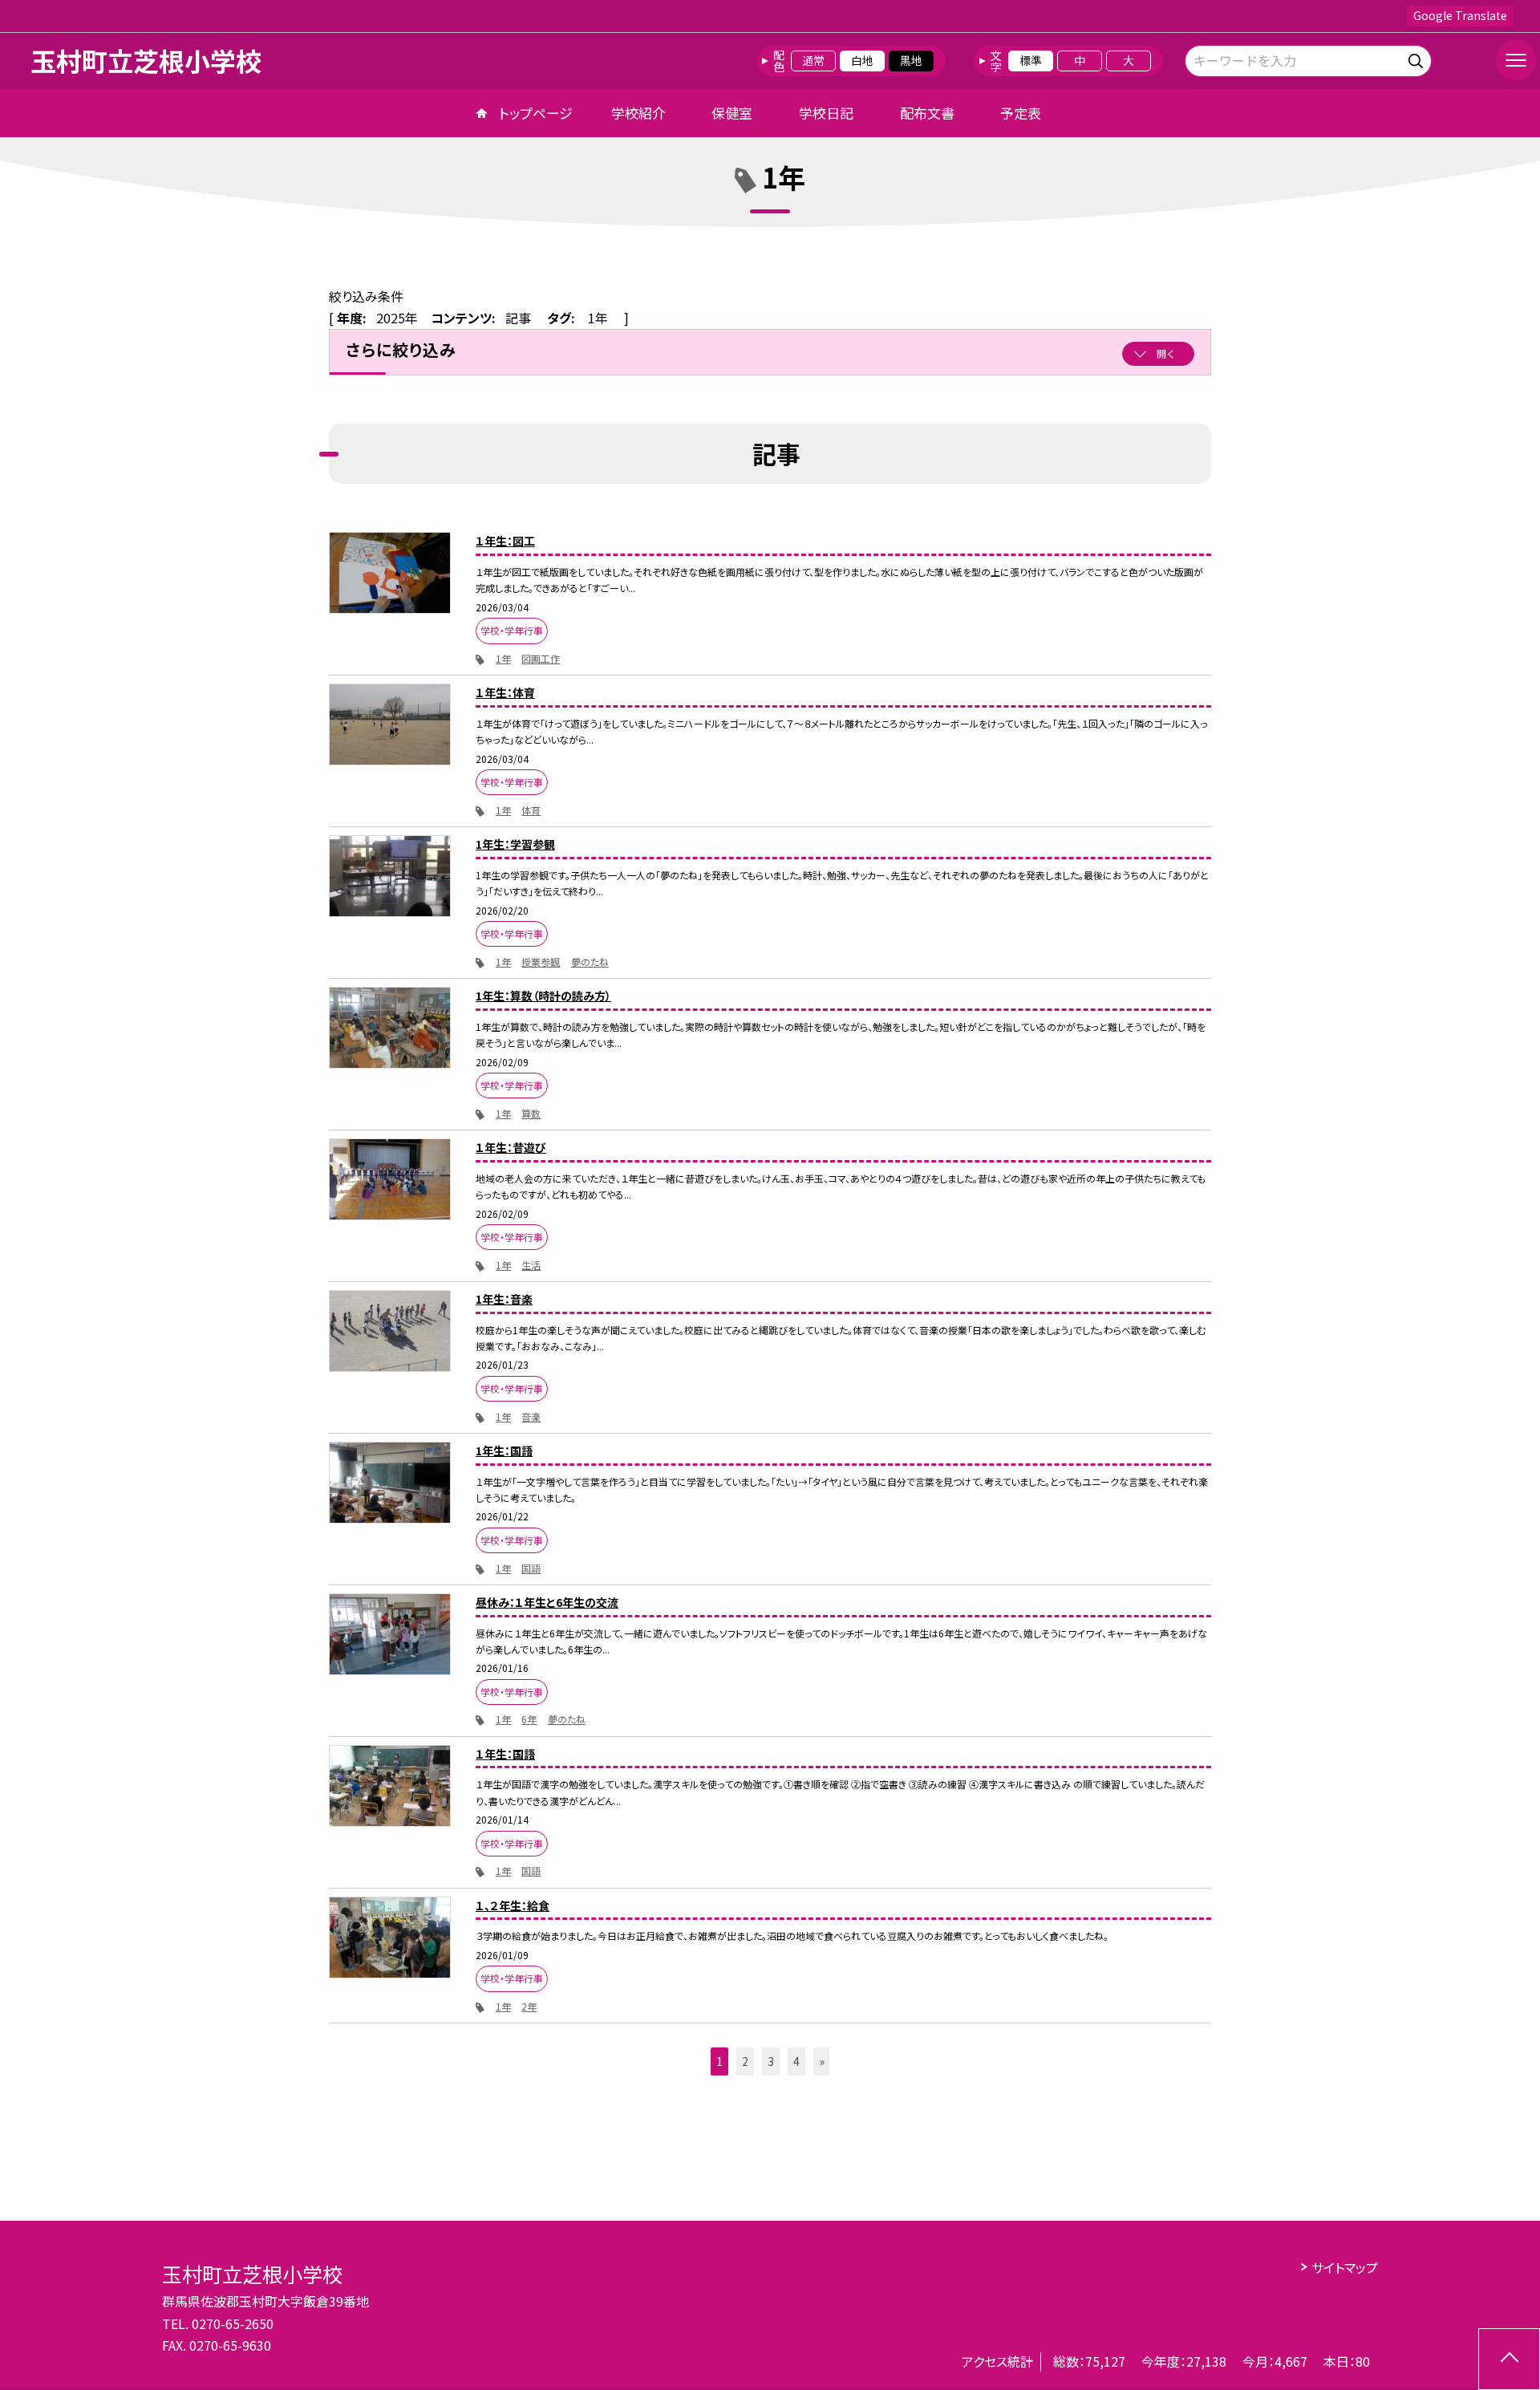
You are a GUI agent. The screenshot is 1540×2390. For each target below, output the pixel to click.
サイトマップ (1345, 2267)
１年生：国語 (505, 1754)
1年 (503, 658)
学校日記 (826, 113)
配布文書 (927, 113)
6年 (529, 1719)
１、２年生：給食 (513, 1905)
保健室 (732, 113)
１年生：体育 (505, 692)
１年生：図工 (505, 541)
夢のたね (590, 962)
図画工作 (541, 658)
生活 (531, 1265)
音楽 (531, 1416)
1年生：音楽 (504, 1299)
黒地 (911, 60)
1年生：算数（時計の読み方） (543, 996)
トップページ (536, 113)
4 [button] (796, 2061)
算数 (531, 1113)
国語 (531, 1568)
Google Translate (1460, 15)
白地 (862, 60)
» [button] (822, 2061)
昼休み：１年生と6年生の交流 (547, 1602)
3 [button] (771, 2061)
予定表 (1021, 113)
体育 (531, 810)
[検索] (1418, 58)
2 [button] (745, 2061)
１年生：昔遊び (511, 1147)
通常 (813, 60)
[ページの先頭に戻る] (1509, 2359)
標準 (1031, 60)
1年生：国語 (504, 1451)
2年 (529, 2006)
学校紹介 (638, 113)
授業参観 (541, 962)
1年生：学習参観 (515, 844)
